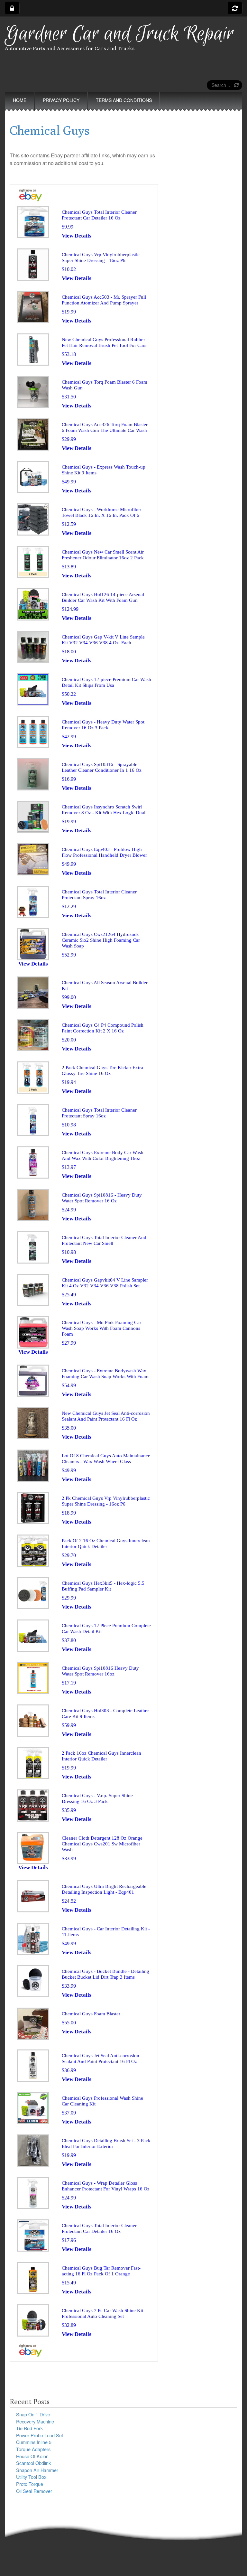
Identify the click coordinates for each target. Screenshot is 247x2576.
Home (20, 100)
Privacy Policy (61, 100)
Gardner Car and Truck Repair (119, 34)
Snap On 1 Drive (33, 2414)
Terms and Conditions (124, 100)
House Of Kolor (32, 2456)
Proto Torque (30, 2484)
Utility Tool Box (31, 2477)
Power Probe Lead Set (40, 2435)
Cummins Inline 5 (34, 2442)
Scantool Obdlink (33, 2463)
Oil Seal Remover (34, 2491)
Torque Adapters (33, 2449)
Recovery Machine (35, 2421)
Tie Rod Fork (29, 2428)
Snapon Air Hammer (37, 2470)
